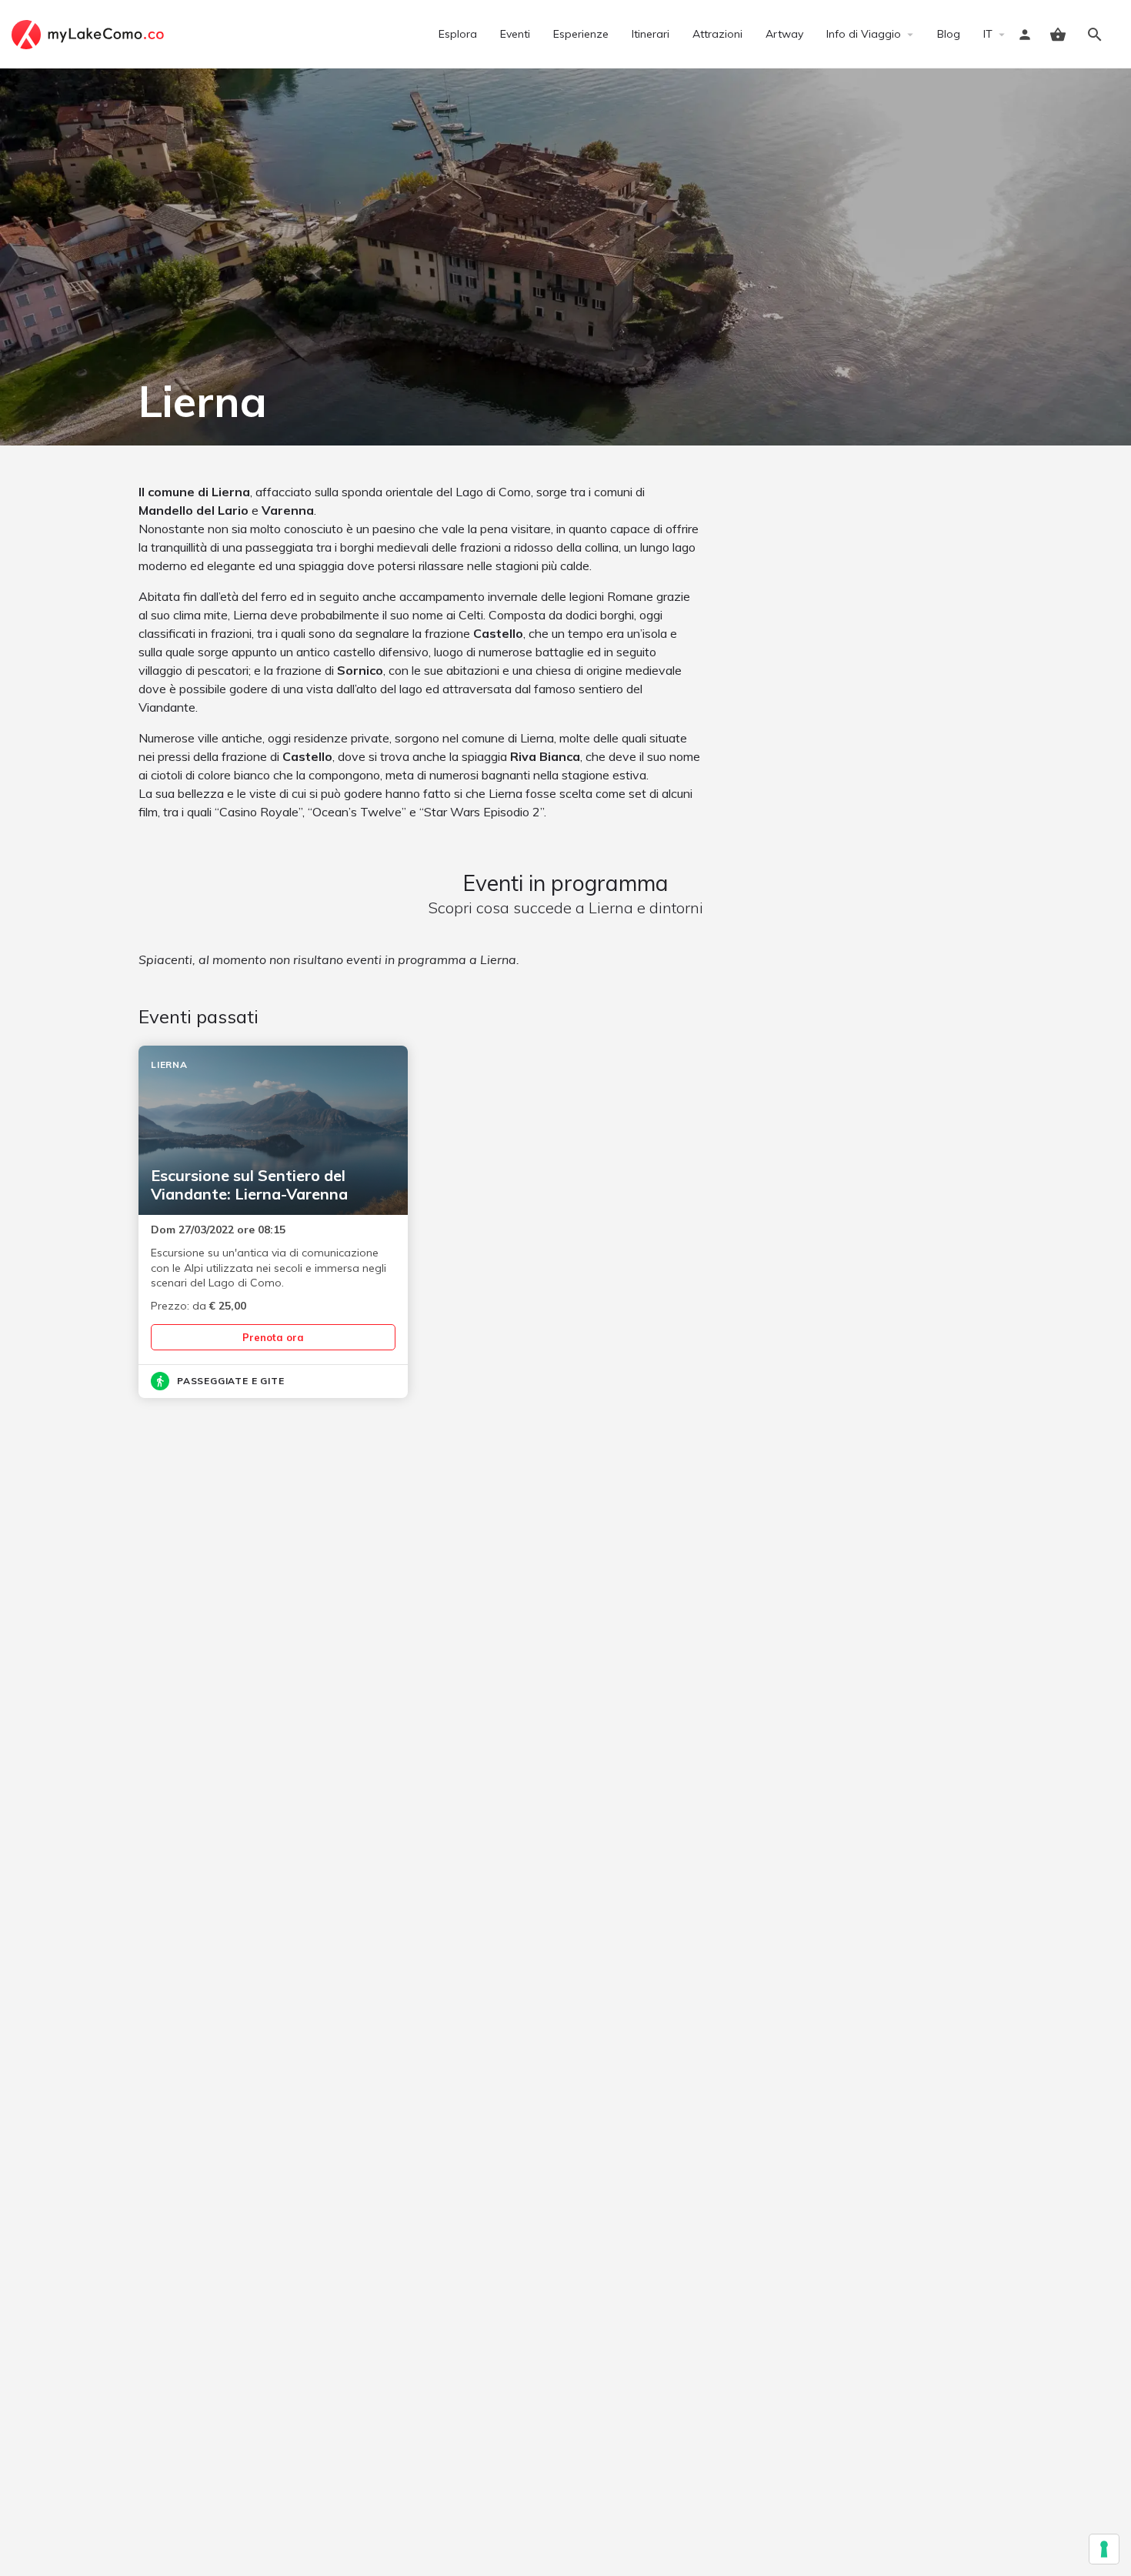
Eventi (515, 34)
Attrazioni (717, 34)
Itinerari (651, 34)
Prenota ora (273, 1337)
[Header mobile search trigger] (1095, 35)
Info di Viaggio (864, 34)
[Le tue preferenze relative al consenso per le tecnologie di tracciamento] (1104, 2549)
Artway (784, 34)
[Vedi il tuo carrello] (1058, 35)
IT (988, 34)
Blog (949, 34)
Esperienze (581, 34)
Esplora (458, 34)
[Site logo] (90, 33)
